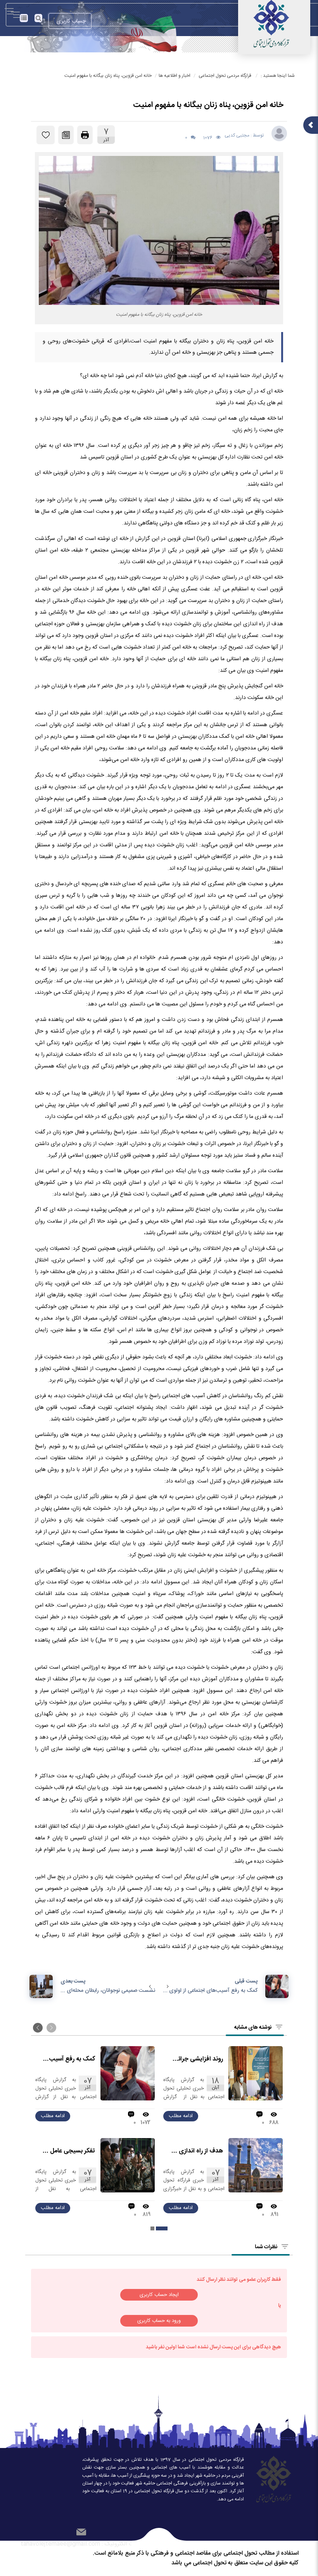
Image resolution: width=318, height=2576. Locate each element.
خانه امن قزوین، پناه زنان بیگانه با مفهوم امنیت (108, 76)
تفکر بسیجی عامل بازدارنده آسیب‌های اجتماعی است (68, 2151)
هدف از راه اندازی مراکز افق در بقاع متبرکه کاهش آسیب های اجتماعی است (196, 2151)
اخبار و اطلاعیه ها (175, 76)
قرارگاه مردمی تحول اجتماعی (225, 76)
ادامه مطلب (181, 2116)
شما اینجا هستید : (278, 76)
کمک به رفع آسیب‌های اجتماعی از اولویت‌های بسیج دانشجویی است (68, 2059)
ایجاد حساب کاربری (159, 2295)
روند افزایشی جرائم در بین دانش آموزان (196, 2059)
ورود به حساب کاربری (159, 2321)
